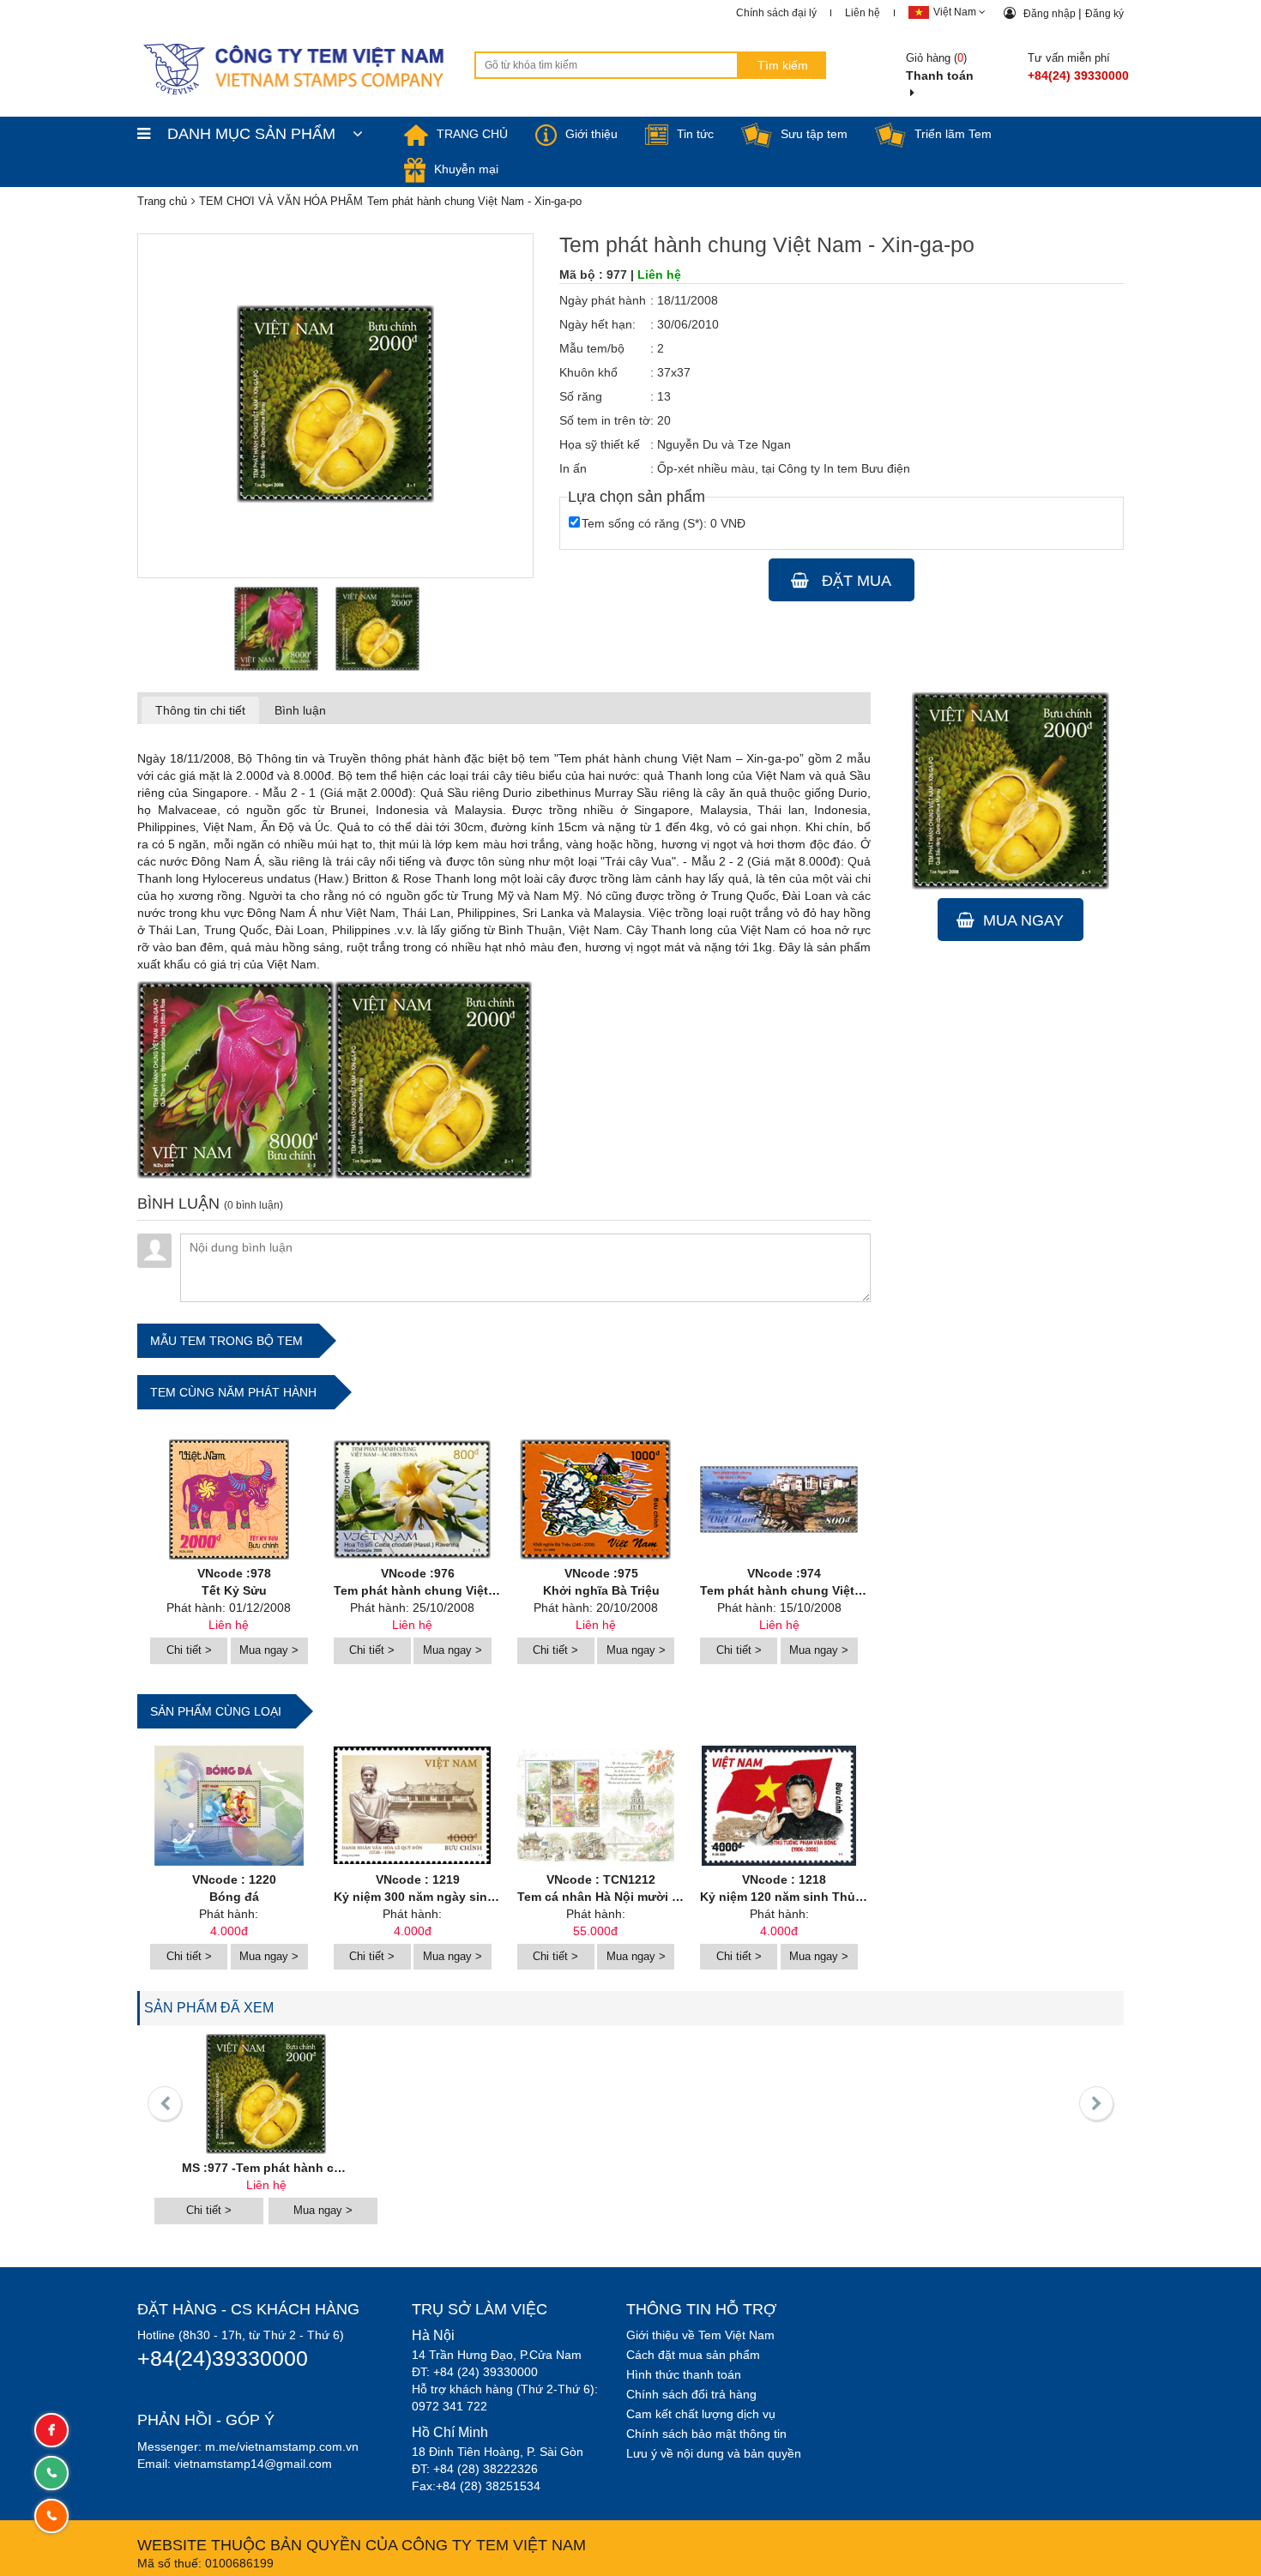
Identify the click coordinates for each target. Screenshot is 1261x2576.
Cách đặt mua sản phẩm (693, 2355)
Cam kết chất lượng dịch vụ (701, 2414)
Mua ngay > (269, 1650)
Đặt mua (854, 581)
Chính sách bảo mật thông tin (706, 2434)
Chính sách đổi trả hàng (691, 2394)
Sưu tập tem (814, 134)
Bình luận (300, 710)
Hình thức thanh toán (684, 2374)
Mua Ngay (1023, 920)
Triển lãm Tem (953, 134)
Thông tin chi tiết (200, 710)
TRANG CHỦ (472, 134)
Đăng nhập (1051, 14)
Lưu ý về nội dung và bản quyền (714, 2453)
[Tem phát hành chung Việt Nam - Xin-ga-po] (276, 629)
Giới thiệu (591, 134)
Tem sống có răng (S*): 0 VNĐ (664, 523)
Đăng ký (1104, 14)
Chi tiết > (189, 1650)
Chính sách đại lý (776, 13)
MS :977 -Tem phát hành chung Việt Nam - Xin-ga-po (335, 2168)
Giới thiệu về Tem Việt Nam (700, 2335)
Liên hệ (863, 13)
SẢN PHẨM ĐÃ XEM (209, 2008)
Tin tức (695, 134)
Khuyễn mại (466, 169)
